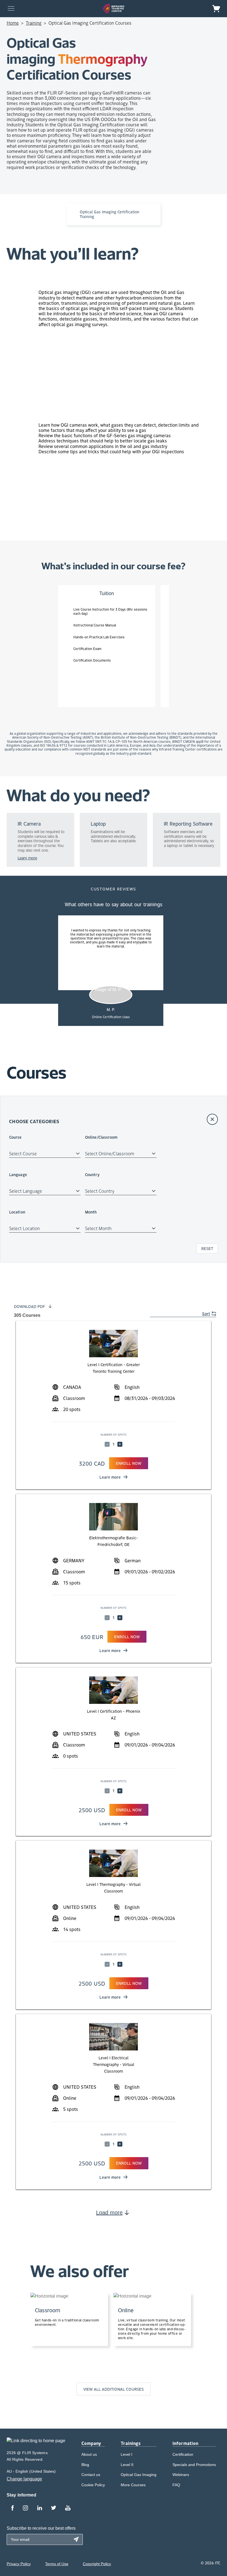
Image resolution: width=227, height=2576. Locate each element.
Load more (109, 2213)
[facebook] (12, 2508)
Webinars (181, 2475)
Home (13, 23)
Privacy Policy (19, 2564)
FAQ (176, 2485)
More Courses (133, 2485)
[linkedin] (40, 2508)
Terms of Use (57, 2564)
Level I (127, 2454)
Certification (183, 2454)
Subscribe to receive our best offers (41, 2528)
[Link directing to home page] (36, 2443)
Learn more (110, 1477)
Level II (127, 2465)
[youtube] (68, 2508)
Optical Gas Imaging (139, 2475)
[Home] (114, 8)
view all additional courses (114, 2389)
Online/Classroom (101, 1137)
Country (92, 1174)
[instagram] (25, 2508)
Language (18, 1174)
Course (16, 1137)
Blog (85, 2465)
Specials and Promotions (194, 2465)
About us (89, 2454)
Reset (207, 1248)
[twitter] (54, 2508)
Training (34, 23)
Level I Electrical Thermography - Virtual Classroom (114, 2064)
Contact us (91, 2475)
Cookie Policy (93, 2485)
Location (17, 1212)
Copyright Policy (97, 2564)
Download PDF (29, 1306)
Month (91, 1212)
